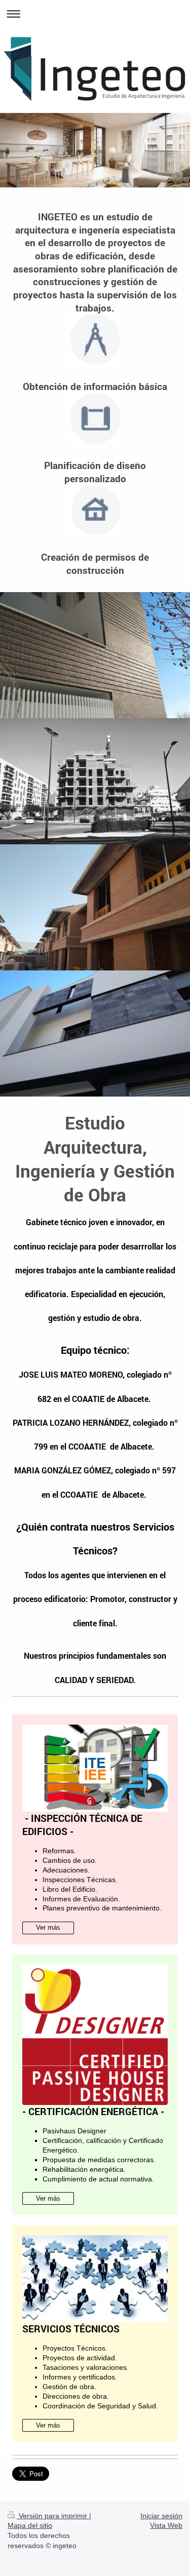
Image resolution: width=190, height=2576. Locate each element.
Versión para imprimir (53, 2516)
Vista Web (166, 2525)
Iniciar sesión (161, 2516)
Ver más (48, 1927)
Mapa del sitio (30, 2525)
